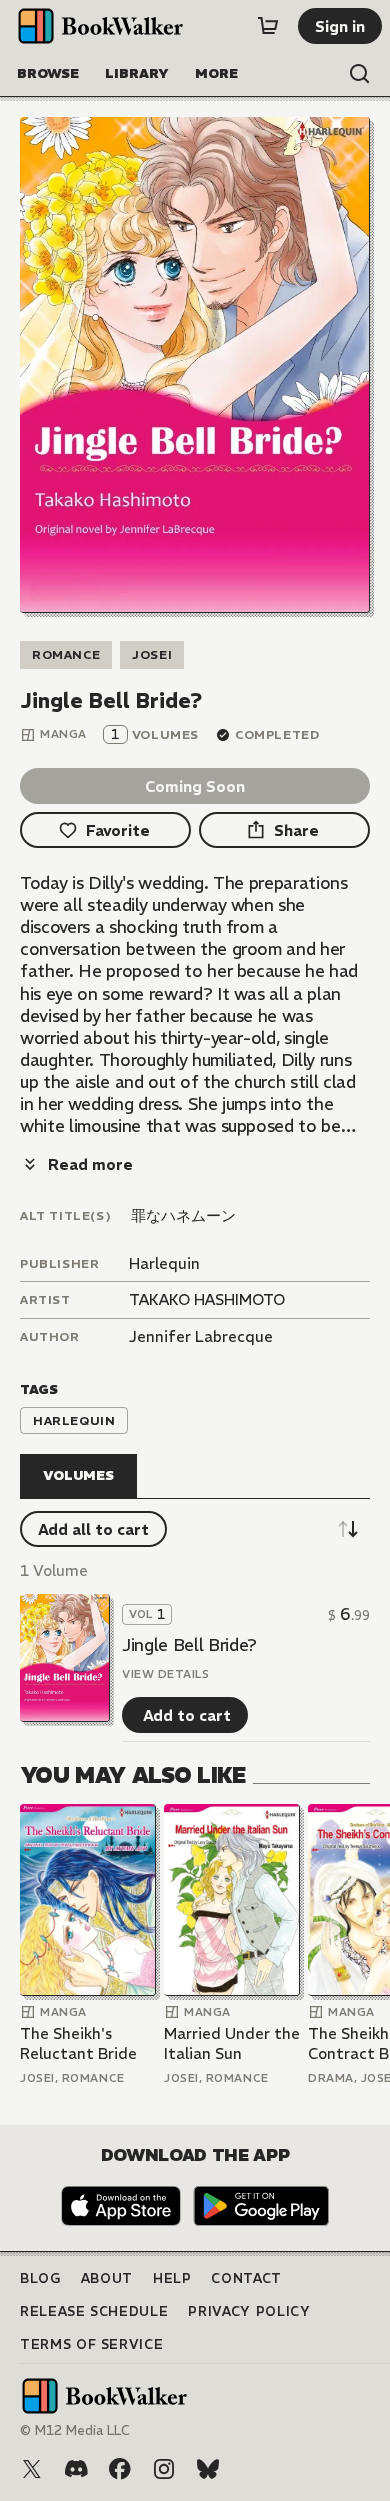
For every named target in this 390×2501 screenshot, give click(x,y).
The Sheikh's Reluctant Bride (78, 2043)
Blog (40, 2278)
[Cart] (268, 26)
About (107, 2278)
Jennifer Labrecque (201, 1336)
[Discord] (76, 2469)
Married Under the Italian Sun (232, 2043)
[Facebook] (120, 2469)
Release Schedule (94, 2311)
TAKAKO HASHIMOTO (207, 1299)
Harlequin (164, 1263)
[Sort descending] (348, 1529)
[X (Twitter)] (32, 2469)
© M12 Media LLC (75, 2430)
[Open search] (360, 74)
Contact (246, 2278)
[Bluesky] (208, 2469)
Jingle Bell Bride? (189, 1645)
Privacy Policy (249, 2311)
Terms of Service (91, 2344)
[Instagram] (164, 2469)
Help (172, 2278)
